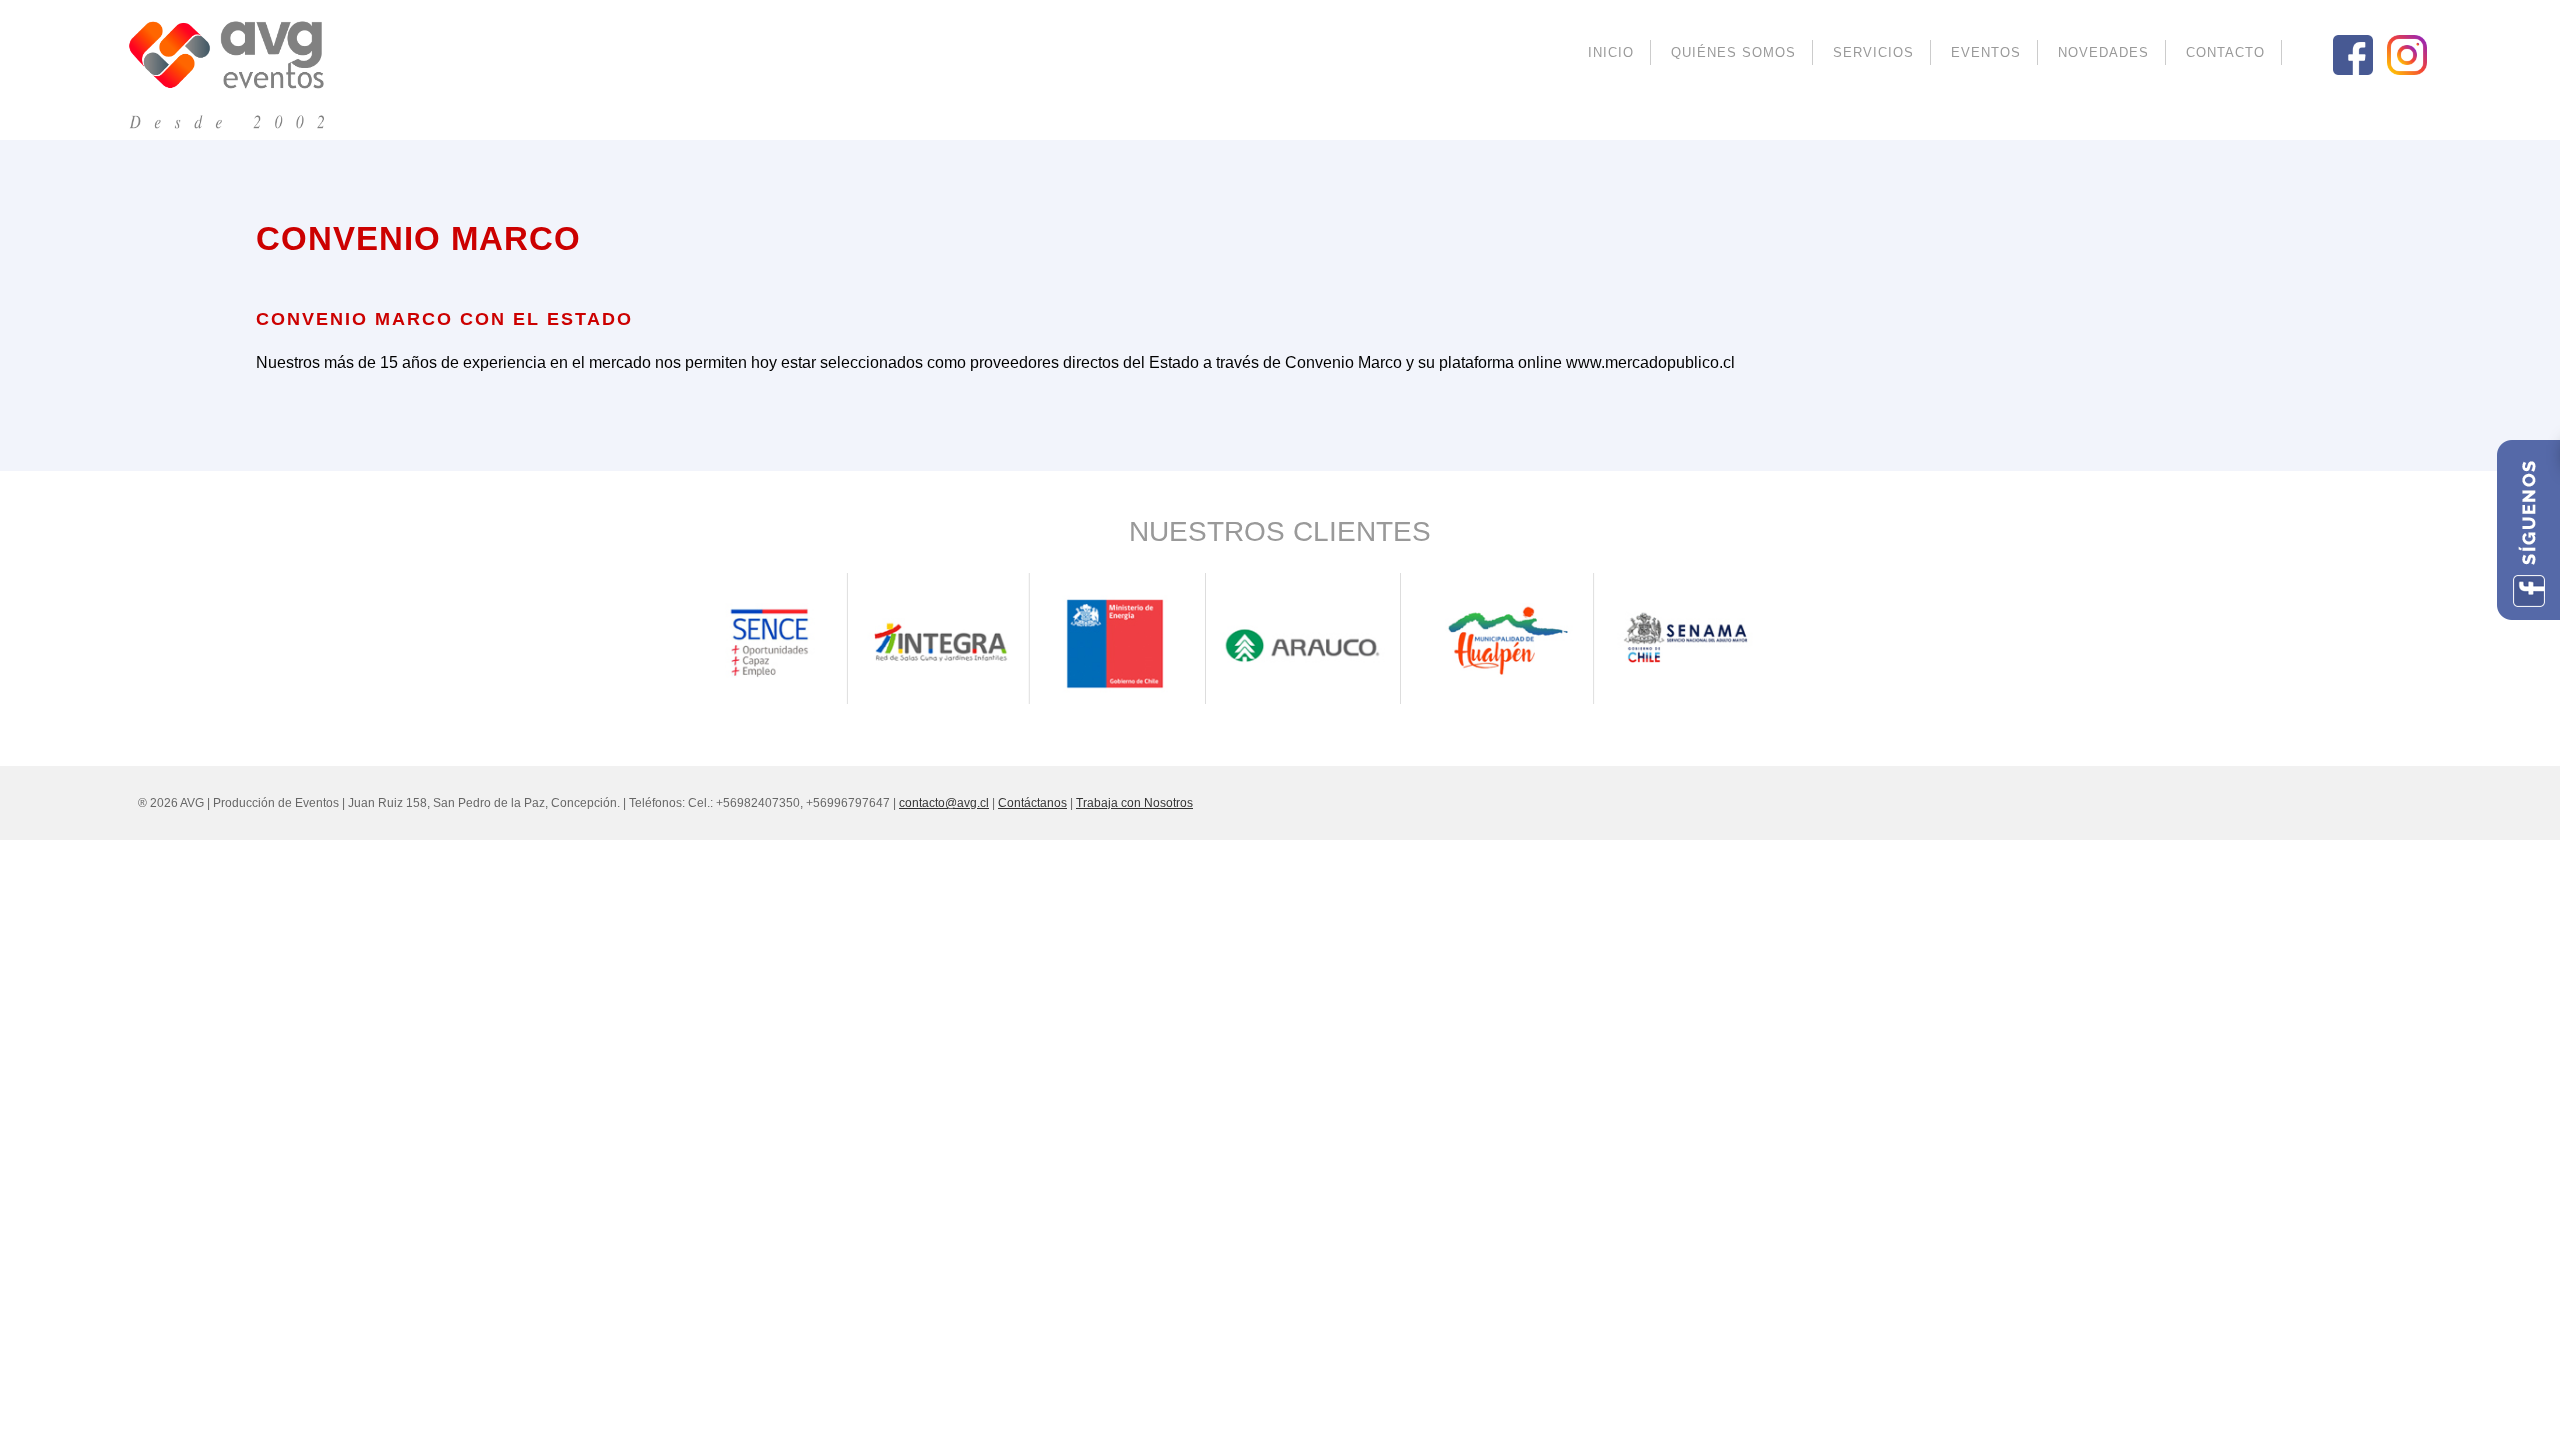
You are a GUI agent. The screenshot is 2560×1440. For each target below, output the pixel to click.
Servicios (1873, 52)
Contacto (2225, 52)
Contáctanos (1032, 803)
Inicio (1611, 52)
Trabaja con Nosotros (1134, 803)
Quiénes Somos (1733, 52)
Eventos (1986, 52)
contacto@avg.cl (944, 803)
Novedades (2103, 52)
